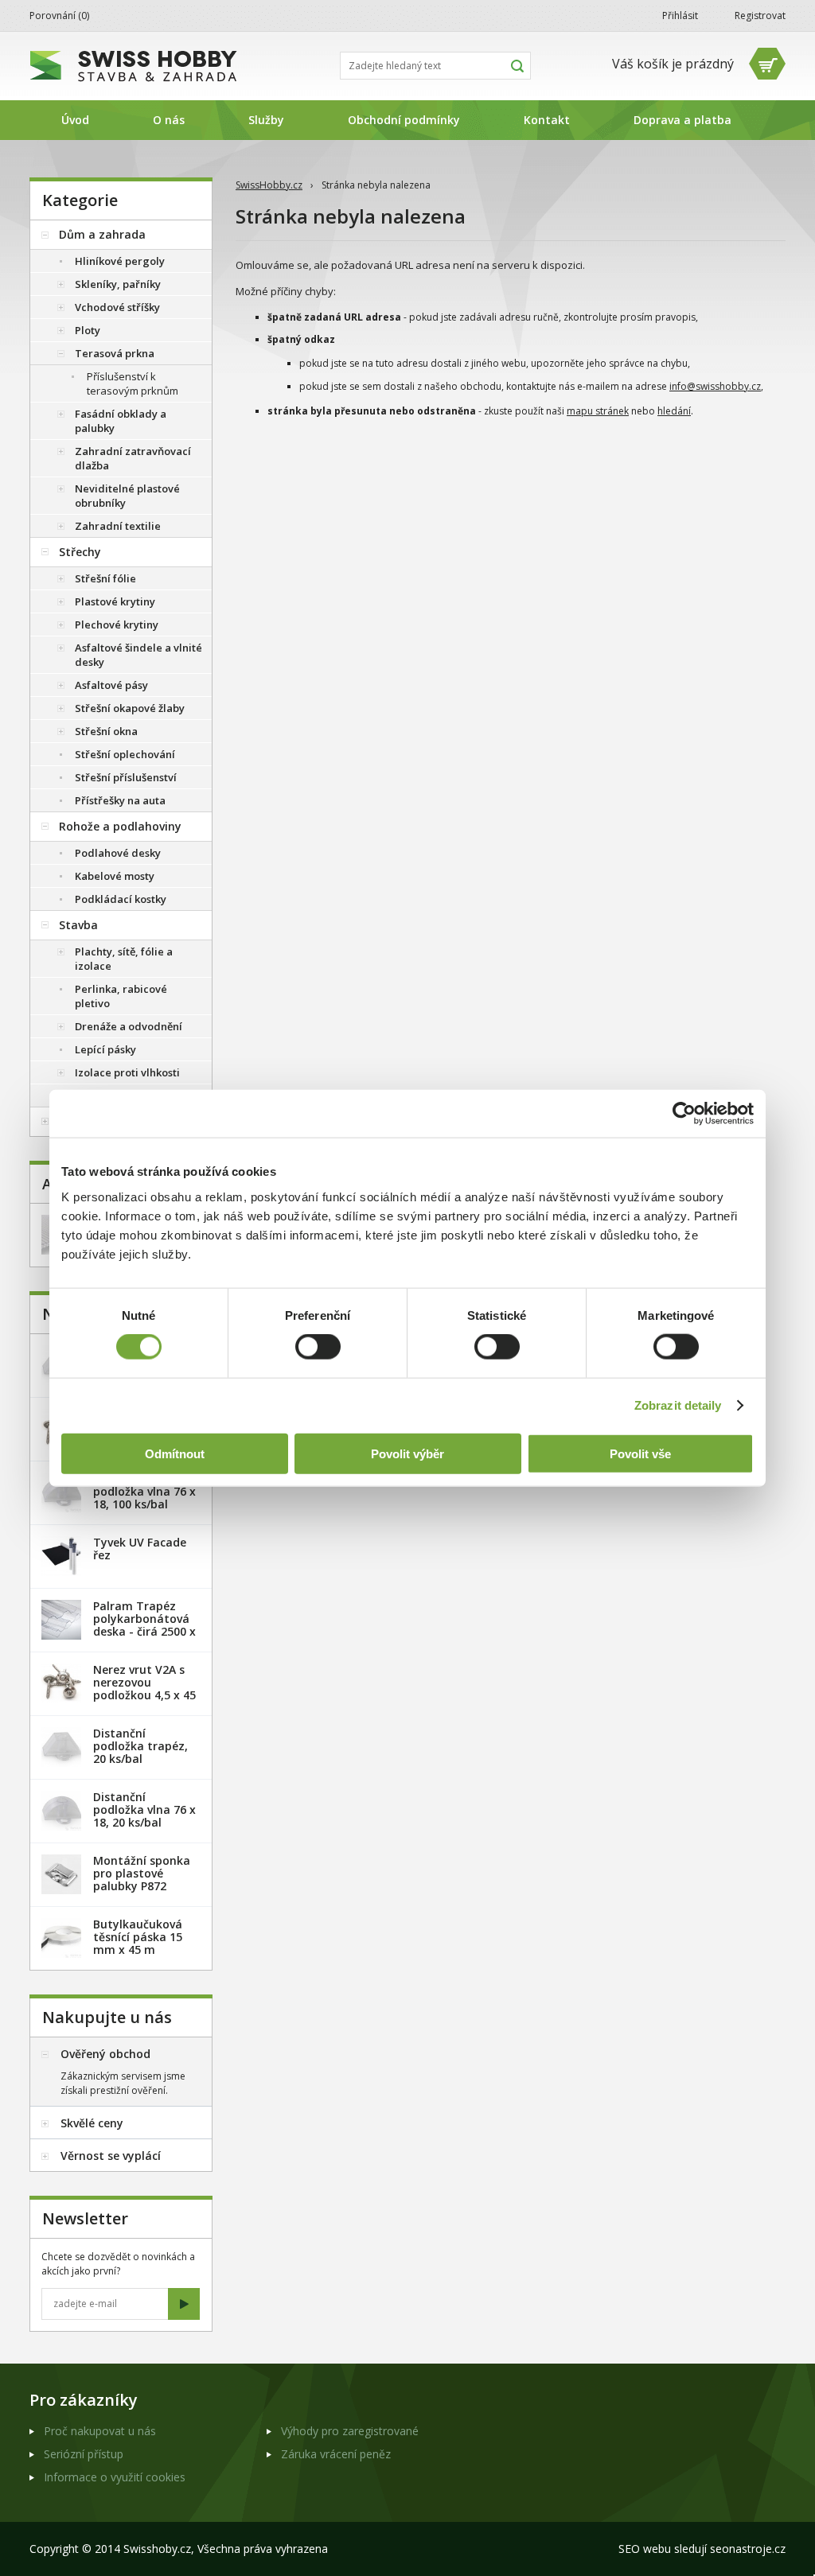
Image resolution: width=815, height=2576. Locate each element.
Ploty (88, 330)
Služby (266, 120)
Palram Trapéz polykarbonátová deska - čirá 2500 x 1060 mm (144, 1625)
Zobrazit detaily (678, 1405)
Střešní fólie (105, 578)
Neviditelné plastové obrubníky (127, 496)
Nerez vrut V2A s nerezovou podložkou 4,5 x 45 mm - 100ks (144, 1689)
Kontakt (547, 120)
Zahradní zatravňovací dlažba (133, 458)
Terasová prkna (115, 353)
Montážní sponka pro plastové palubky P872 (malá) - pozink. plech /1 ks (142, 1886)
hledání (674, 411)
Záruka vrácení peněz (336, 2454)
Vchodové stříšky (117, 307)
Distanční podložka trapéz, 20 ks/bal (140, 1746)
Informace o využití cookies (115, 2477)
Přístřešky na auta (120, 800)
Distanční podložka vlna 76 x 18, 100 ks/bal (144, 1491)
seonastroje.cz (748, 2549)
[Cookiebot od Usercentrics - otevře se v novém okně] (684, 1114)
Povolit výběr (407, 1453)
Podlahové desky (118, 853)
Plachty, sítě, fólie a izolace (124, 959)
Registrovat (760, 16)
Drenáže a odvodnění (129, 1026)
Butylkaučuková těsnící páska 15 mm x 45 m (138, 1937)
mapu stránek (598, 411)
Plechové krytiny (117, 625)
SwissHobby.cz (269, 185)
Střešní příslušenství (126, 777)
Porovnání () (59, 16)
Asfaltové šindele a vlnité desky (138, 655)
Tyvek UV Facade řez (140, 1549)
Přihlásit (680, 16)
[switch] (318, 1347)
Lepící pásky (105, 1049)
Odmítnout (175, 1453)
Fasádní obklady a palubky (121, 421)
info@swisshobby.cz (715, 386)
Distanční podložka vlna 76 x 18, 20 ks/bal (144, 1809)
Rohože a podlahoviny (120, 826)
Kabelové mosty (115, 876)
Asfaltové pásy (111, 685)
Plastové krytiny (115, 601)
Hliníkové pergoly (120, 261)
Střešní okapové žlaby (130, 708)
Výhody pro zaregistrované (350, 2431)
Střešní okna (106, 731)
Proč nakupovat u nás (100, 2431)
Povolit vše (640, 1453)
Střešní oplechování (125, 754)
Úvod (75, 120)
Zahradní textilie (118, 526)
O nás (169, 120)
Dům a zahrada (102, 234)
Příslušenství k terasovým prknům (133, 383)
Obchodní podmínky (404, 120)
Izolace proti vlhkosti (127, 1072)
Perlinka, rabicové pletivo (121, 996)
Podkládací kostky (121, 899)
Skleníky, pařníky (118, 284)
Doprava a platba (682, 120)
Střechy (80, 552)
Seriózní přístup (84, 2454)
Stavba (78, 925)
